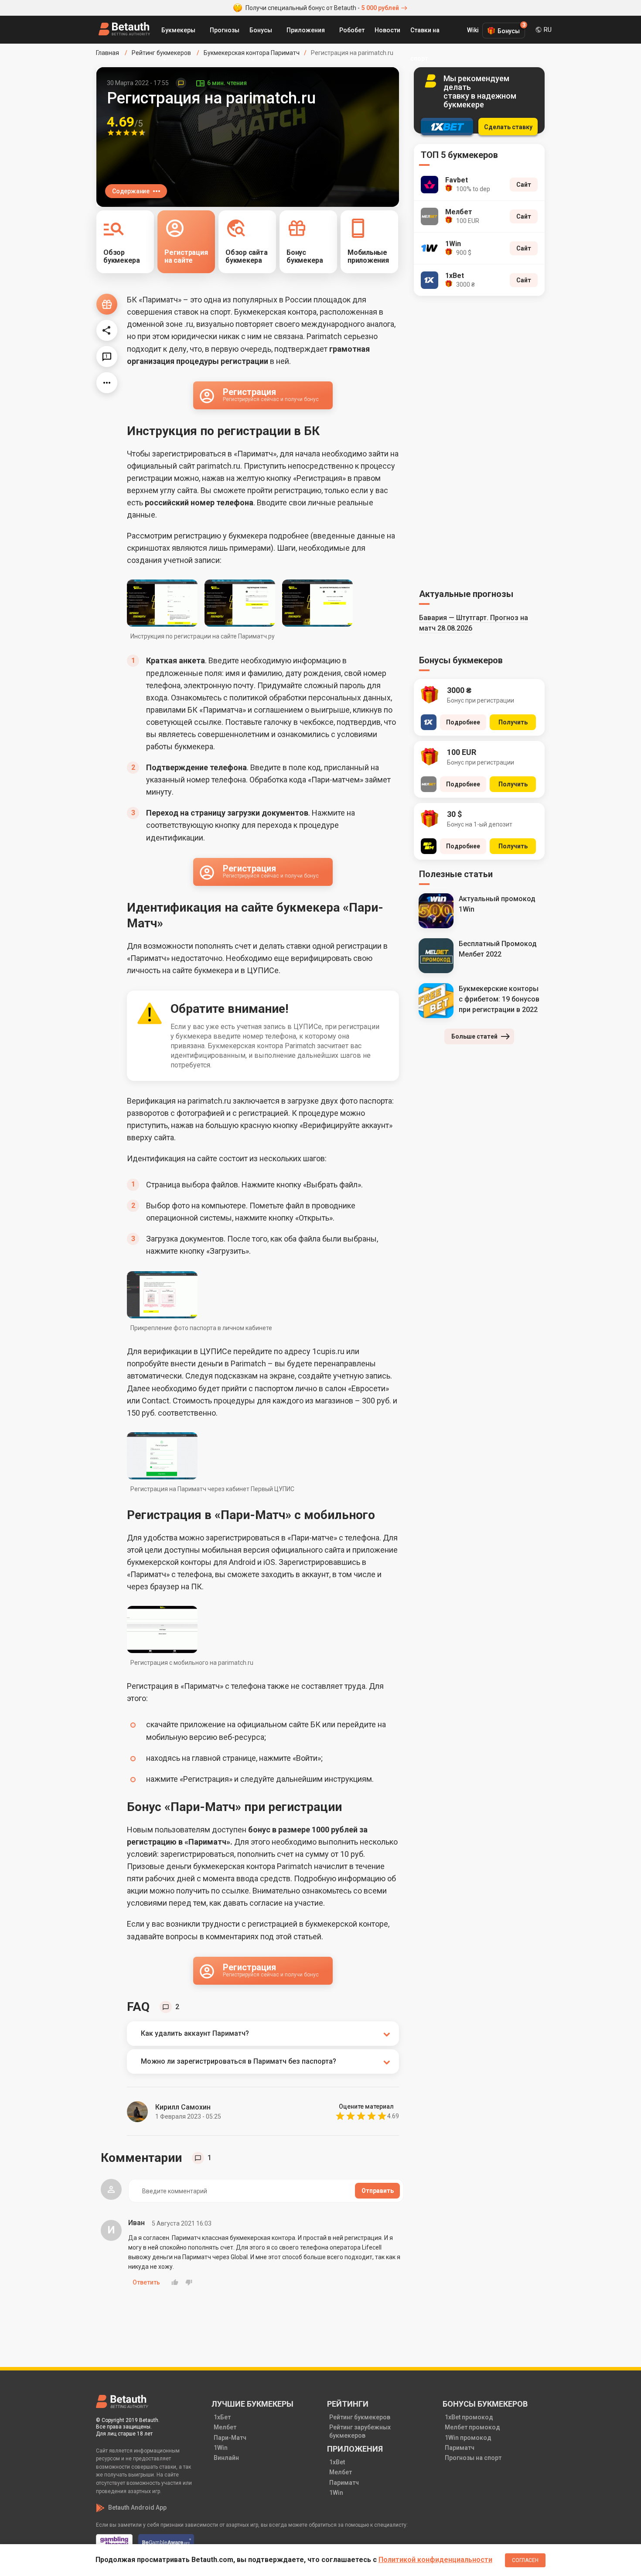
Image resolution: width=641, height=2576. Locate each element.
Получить (513, 722)
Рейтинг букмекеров (360, 2417)
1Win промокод (468, 2438)
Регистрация (271, 394)
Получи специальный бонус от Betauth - (322, 8)
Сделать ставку (508, 127)
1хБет (222, 2417)
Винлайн (226, 2458)
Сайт (524, 185)
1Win (221, 2448)
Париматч (344, 2483)
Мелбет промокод (472, 2427)
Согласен (525, 2560)
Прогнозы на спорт (473, 2458)
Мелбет (225, 2427)
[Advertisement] (479, 441)
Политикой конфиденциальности (435, 2560)
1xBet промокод (469, 2417)
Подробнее (463, 722)
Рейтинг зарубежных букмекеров (360, 2431)
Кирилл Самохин (183, 2107)
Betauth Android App (137, 2507)
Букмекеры (178, 30)
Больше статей (474, 1036)
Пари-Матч (230, 2438)
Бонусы (261, 30)
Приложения (306, 30)
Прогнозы (225, 30)
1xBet (337, 2462)
